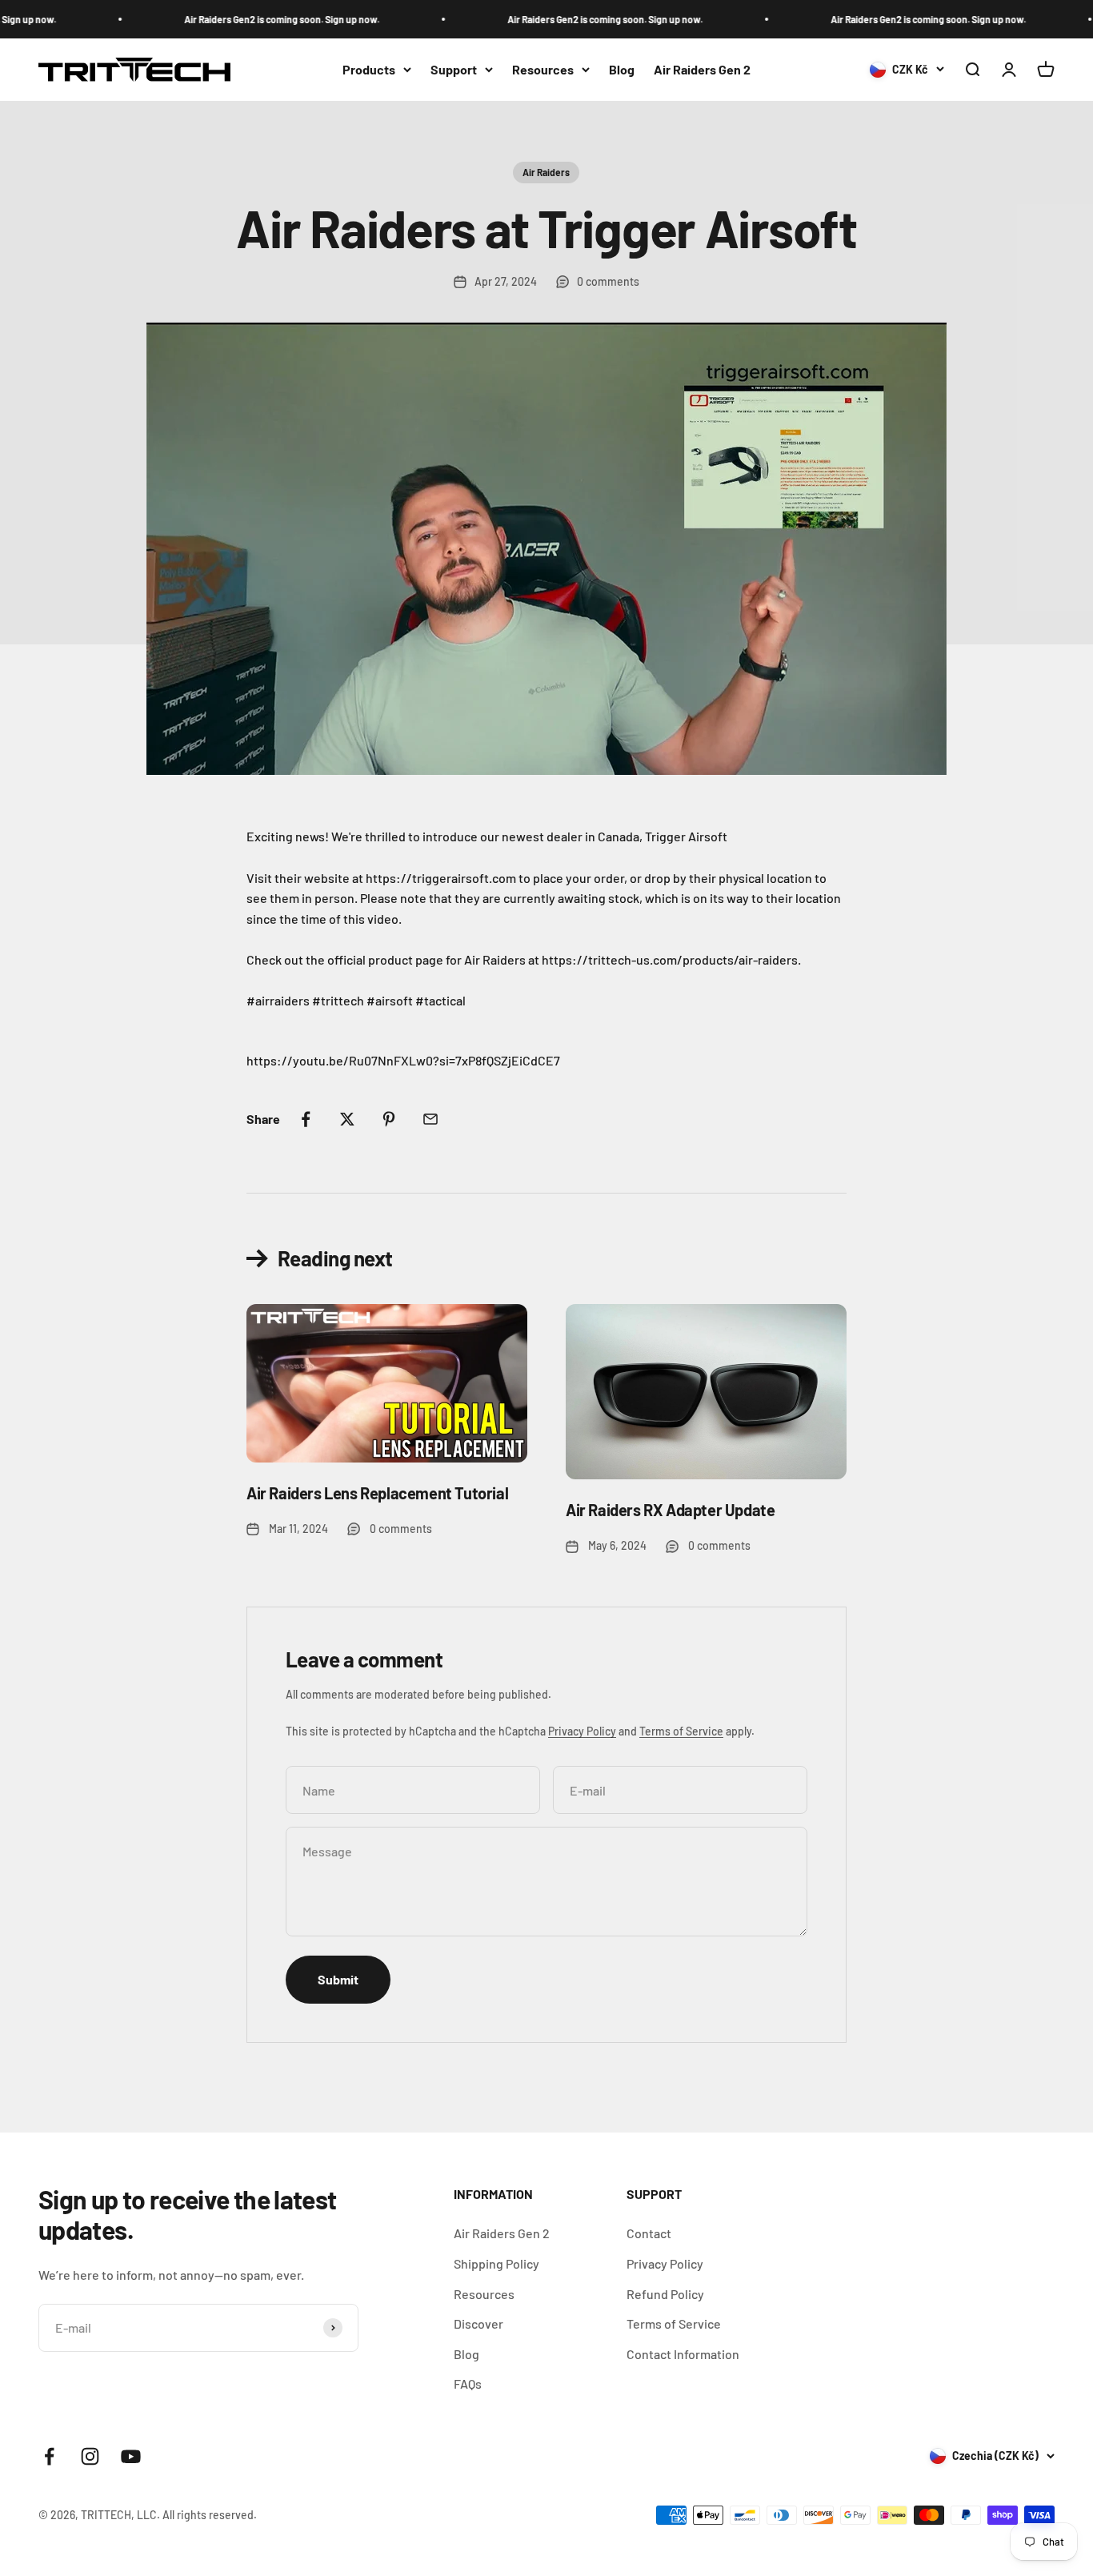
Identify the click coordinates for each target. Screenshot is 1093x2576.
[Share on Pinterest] (389, 1119)
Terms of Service (681, 1731)
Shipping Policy (496, 2263)
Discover (478, 2323)
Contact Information (683, 2354)
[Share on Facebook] (306, 1119)
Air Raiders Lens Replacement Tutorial (377, 1493)
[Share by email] (430, 1119)
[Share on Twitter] (347, 1119)
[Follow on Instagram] (90, 2456)
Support (454, 69)
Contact (649, 2233)
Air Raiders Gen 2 (702, 69)
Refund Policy (665, 2294)
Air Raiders (546, 172)
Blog (622, 69)
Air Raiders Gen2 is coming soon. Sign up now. (259, 19)
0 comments (608, 281)
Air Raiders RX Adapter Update (670, 1510)
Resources (543, 69)
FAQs (468, 2383)
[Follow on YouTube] (131, 2456)
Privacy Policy (582, 1731)
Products (369, 69)
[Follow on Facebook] (49, 2456)
